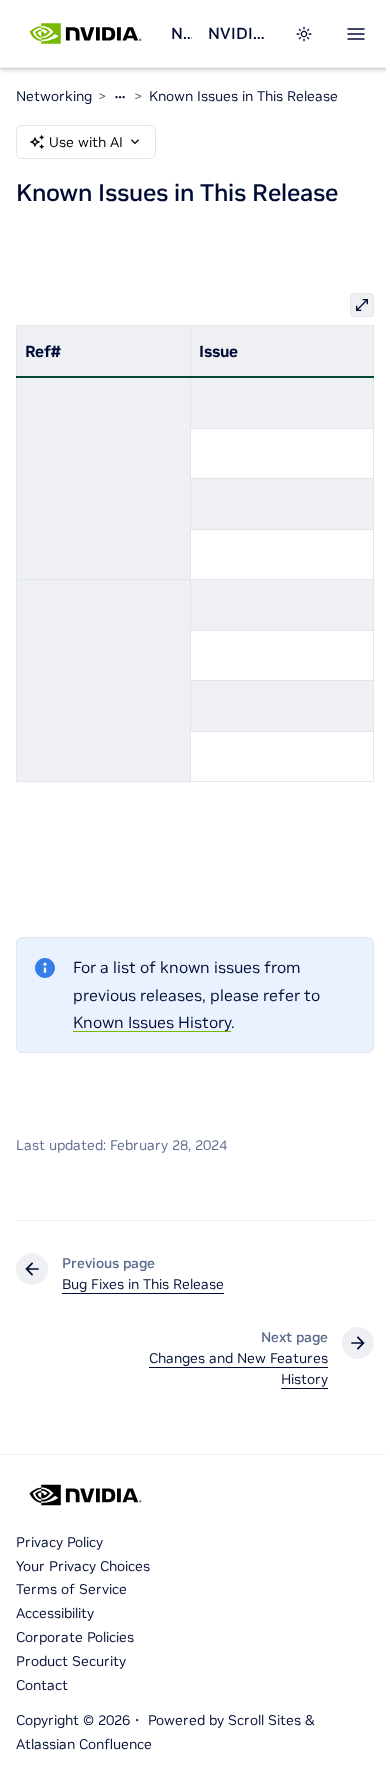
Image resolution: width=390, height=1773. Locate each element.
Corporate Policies (75, 1637)
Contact (42, 1685)
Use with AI (86, 142)
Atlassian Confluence (84, 1744)
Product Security (71, 1661)
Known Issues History (152, 1022)
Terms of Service (71, 1589)
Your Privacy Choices (83, 1566)
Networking (181, 33)
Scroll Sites (264, 1720)
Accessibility (55, 1613)
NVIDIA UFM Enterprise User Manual (239, 33)
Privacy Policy (59, 1542)
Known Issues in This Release (243, 96)
